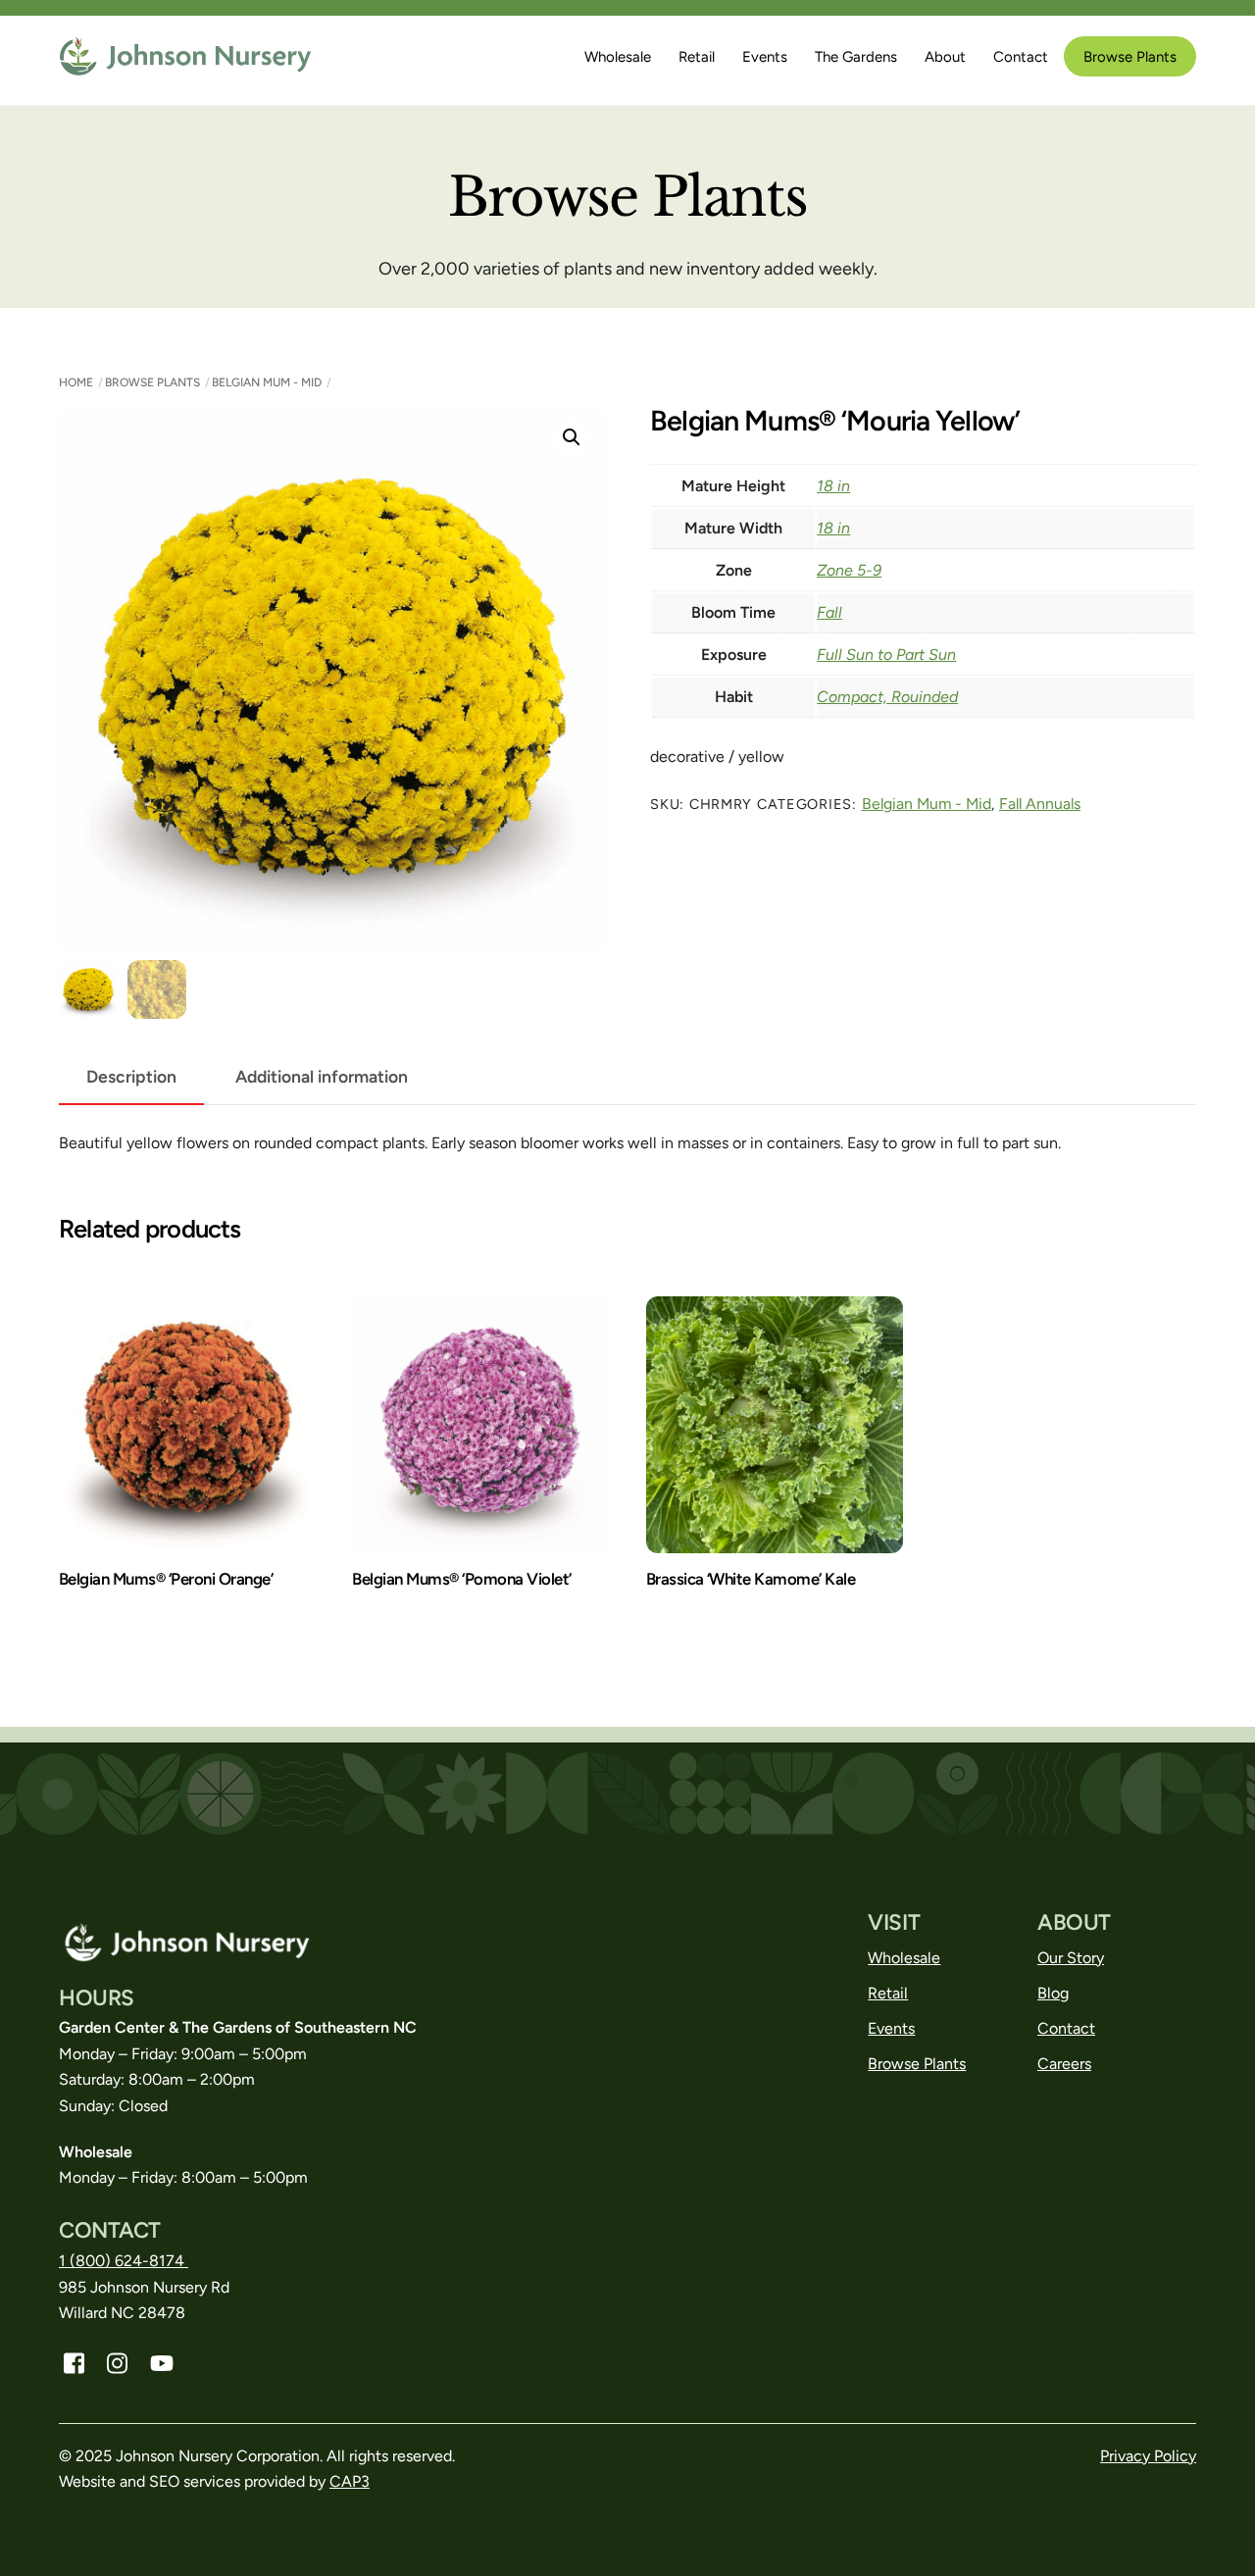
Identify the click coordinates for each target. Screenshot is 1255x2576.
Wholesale (618, 57)
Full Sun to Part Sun (886, 655)
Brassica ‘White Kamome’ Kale (751, 1579)
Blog (1053, 1993)
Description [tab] (131, 1076)
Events (765, 57)
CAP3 (350, 2481)
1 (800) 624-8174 (124, 2261)
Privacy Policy (1148, 2456)
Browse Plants (1130, 57)
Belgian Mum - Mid (267, 382)
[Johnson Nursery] (187, 67)
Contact (1021, 57)
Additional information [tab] (322, 1076)
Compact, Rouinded (887, 697)
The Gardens (856, 57)
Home (76, 382)
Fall (829, 612)
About (945, 57)
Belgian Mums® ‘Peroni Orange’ (166, 1579)
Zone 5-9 (849, 570)
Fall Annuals (1040, 804)
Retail (697, 57)
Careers (1064, 2064)
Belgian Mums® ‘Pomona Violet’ (461, 1579)
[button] (572, 437)
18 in (833, 486)
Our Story (1071, 1958)
